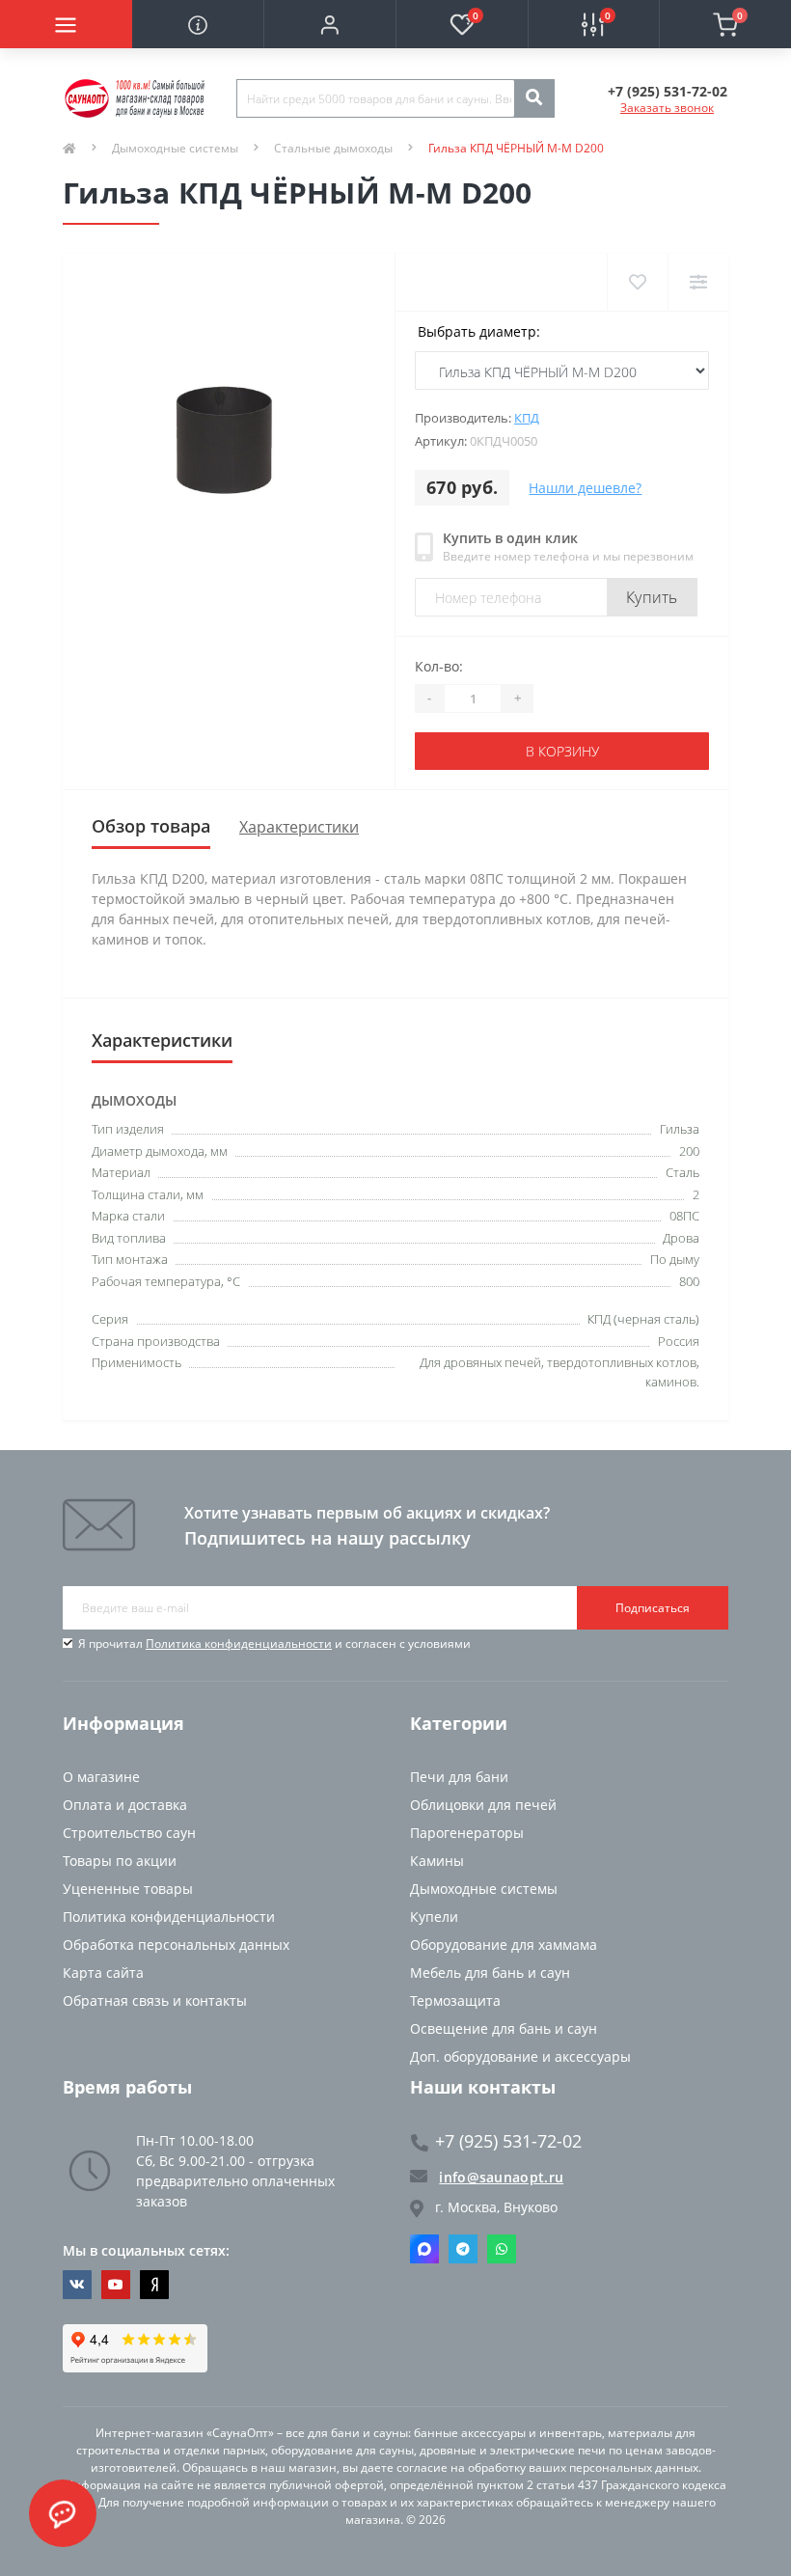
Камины (437, 1861)
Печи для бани (459, 1777)
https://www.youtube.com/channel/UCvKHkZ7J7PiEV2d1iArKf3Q (116, 2285)
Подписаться (653, 1608)
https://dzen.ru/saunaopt (154, 2285)
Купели (434, 1917)
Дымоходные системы (175, 148)
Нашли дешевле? (585, 488)
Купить (652, 597)
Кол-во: (439, 666)
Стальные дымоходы (333, 148)
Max (424, 2249)
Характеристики (299, 827)
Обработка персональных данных (176, 1945)
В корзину (562, 751)
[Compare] (698, 282)
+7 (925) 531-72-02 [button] (508, 2141)
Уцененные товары (128, 1889)
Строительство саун (129, 1833)
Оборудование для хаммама (504, 1945)
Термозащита (455, 2001)
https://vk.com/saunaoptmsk (77, 2285)
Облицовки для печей (483, 1805)
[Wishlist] (637, 282)
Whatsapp (502, 2249)
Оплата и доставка (125, 1805)
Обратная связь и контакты (155, 2001)
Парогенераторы (467, 1833)
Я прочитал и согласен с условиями (274, 1644)
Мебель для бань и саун (490, 1973)
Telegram (463, 2249)
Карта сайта (103, 1973)
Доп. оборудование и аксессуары (520, 2056)
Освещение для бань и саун (504, 2028)
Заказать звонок (667, 108)
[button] (329, 24)
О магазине (101, 1777)
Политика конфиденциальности (239, 1644)
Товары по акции (120, 1861)
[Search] (533, 98)
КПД (527, 418)
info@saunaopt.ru (501, 2177)
